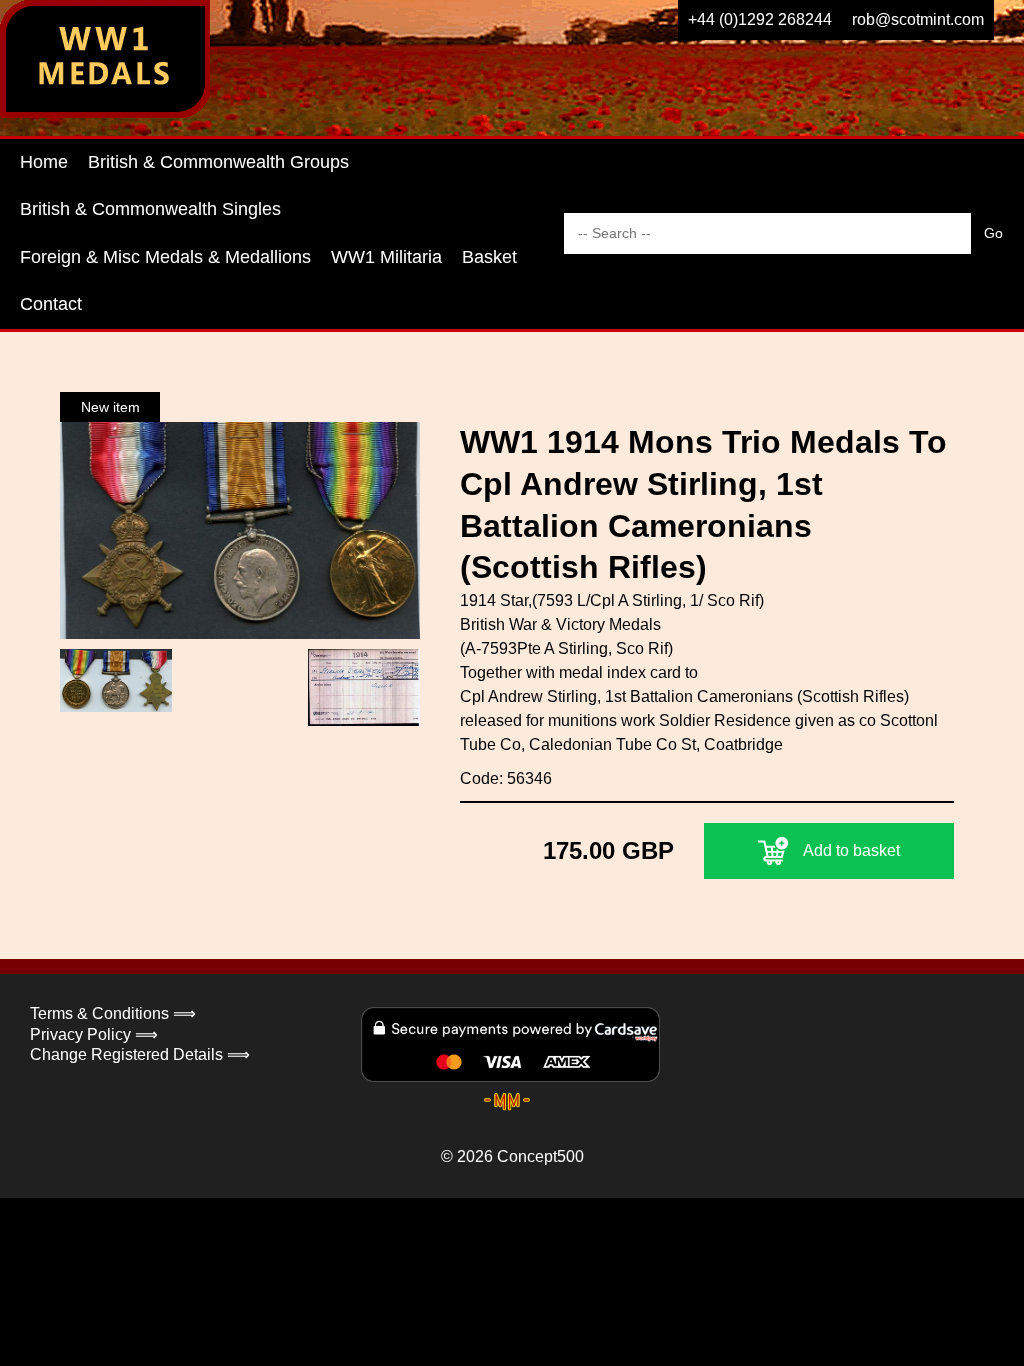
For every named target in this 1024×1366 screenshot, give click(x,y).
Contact (51, 304)
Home (44, 162)
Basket (489, 257)
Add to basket (851, 850)
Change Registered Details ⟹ (140, 1054)
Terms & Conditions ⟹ (113, 1013)
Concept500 (540, 1156)
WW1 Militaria (386, 257)
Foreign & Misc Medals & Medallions (165, 257)
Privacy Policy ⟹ (94, 1034)
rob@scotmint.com (918, 19)
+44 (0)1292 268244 (760, 19)
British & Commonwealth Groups (218, 162)
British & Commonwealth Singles (150, 209)
